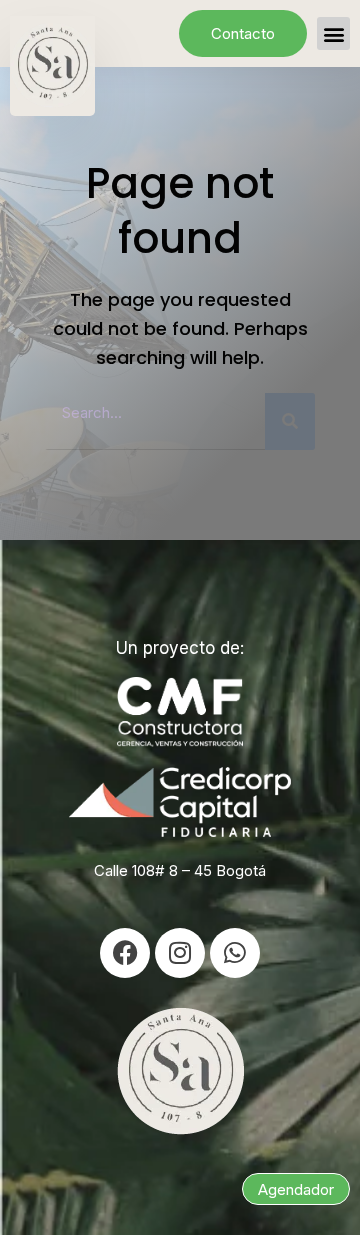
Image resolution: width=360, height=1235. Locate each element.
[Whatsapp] (235, 953)
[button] (333, 33)
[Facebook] (125, 953)
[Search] (290, 421)
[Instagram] (180, 953)
